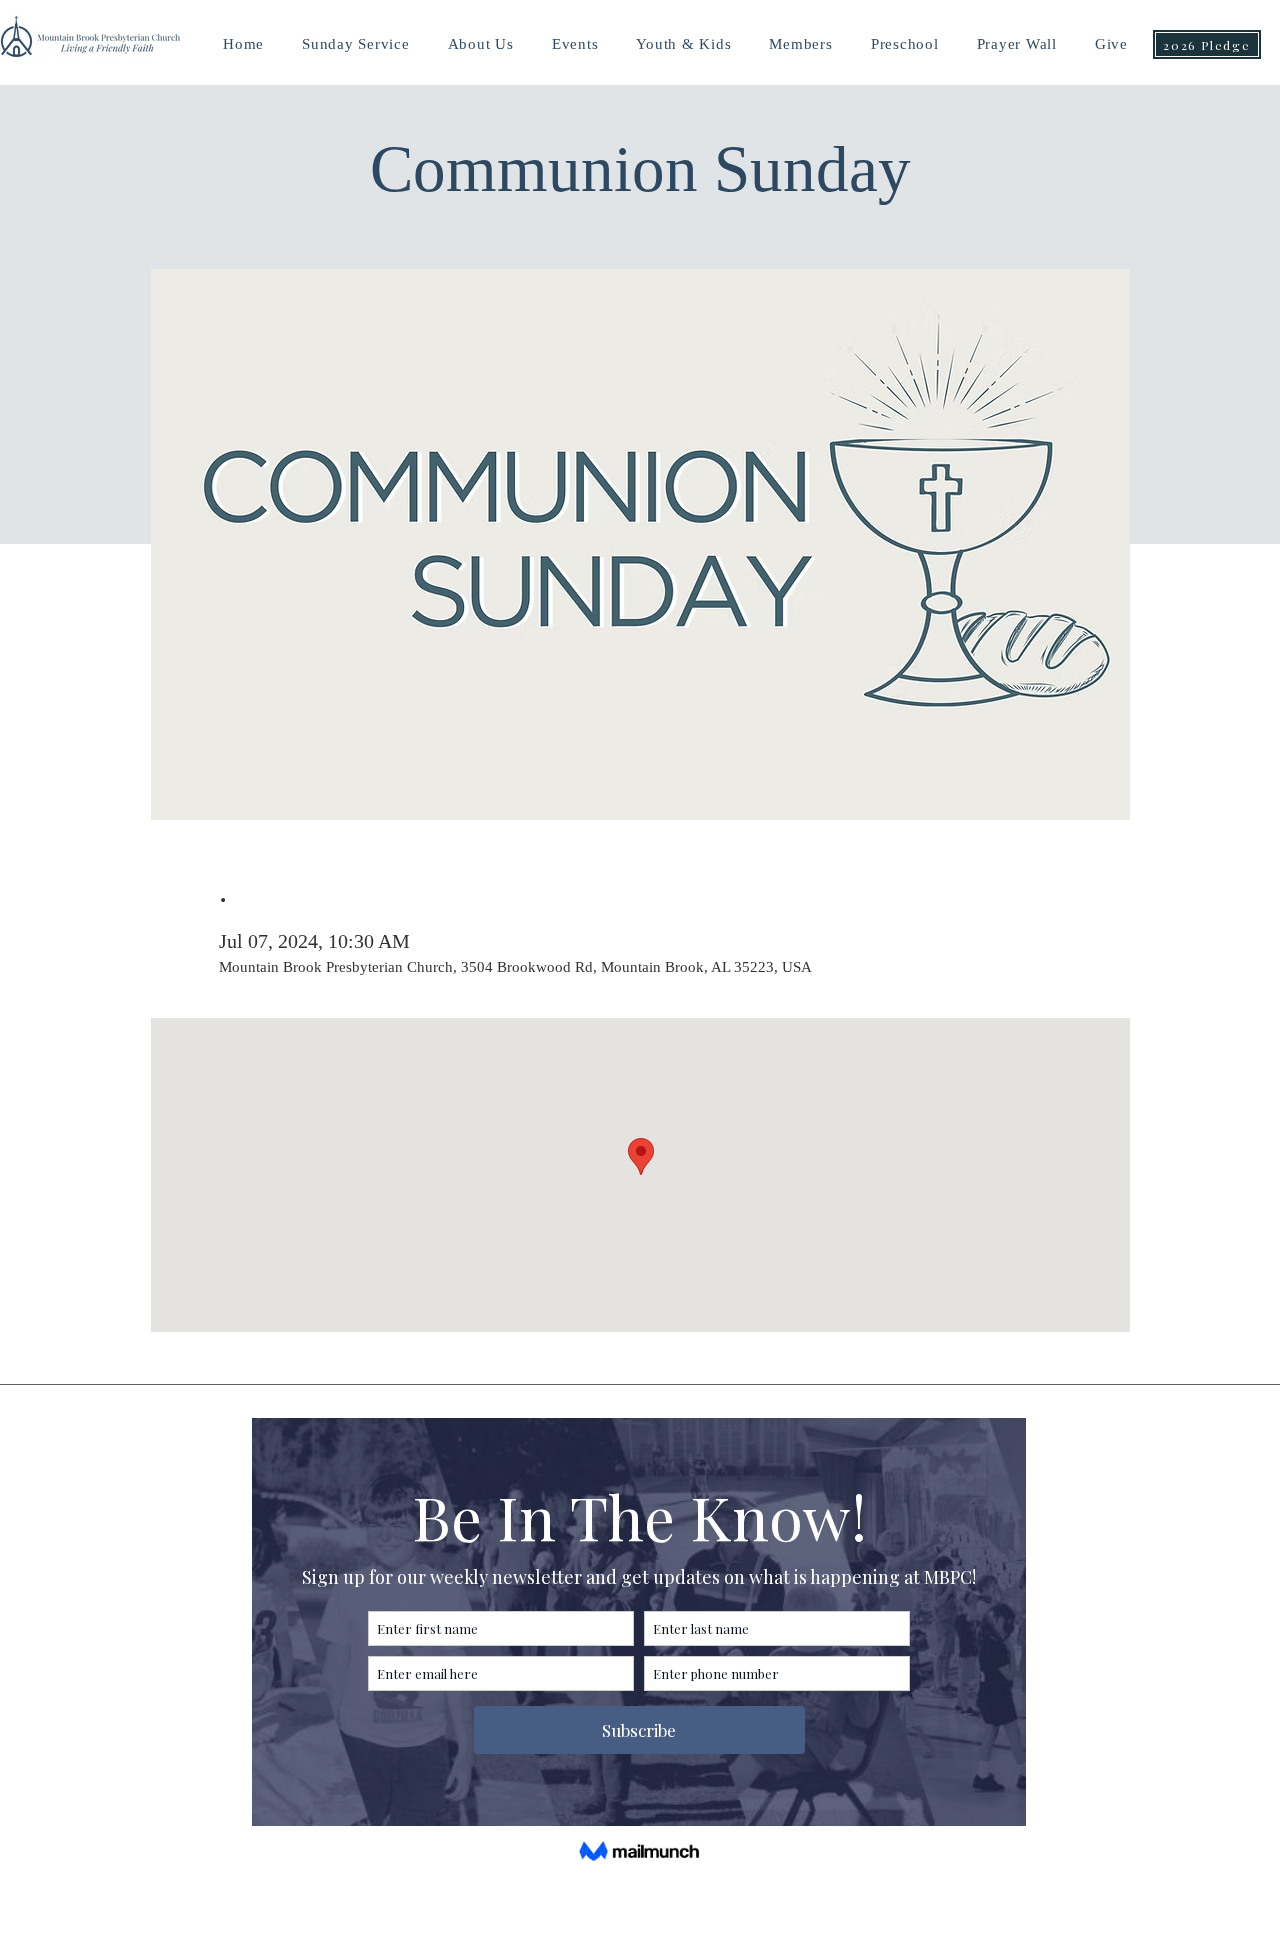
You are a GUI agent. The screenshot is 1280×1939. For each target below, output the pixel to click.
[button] (683, 44)
